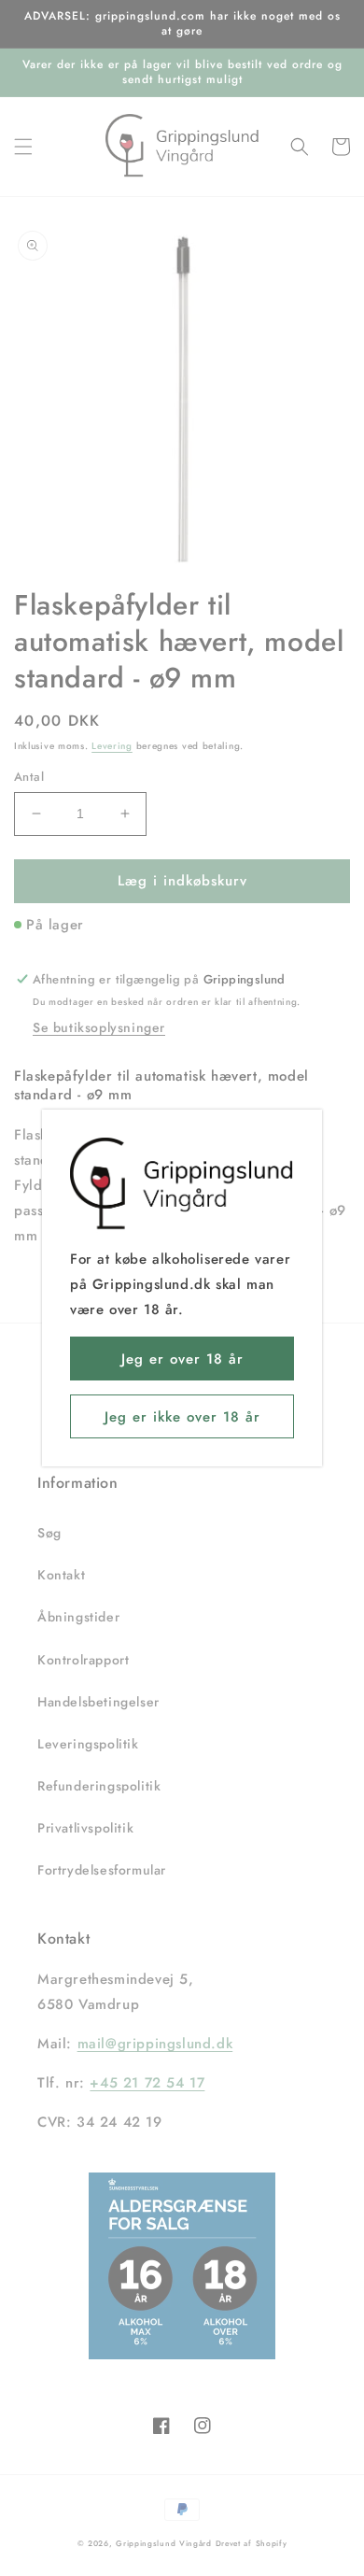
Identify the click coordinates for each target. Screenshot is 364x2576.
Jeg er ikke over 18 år (182, 1417)
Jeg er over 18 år (182, 1359)
